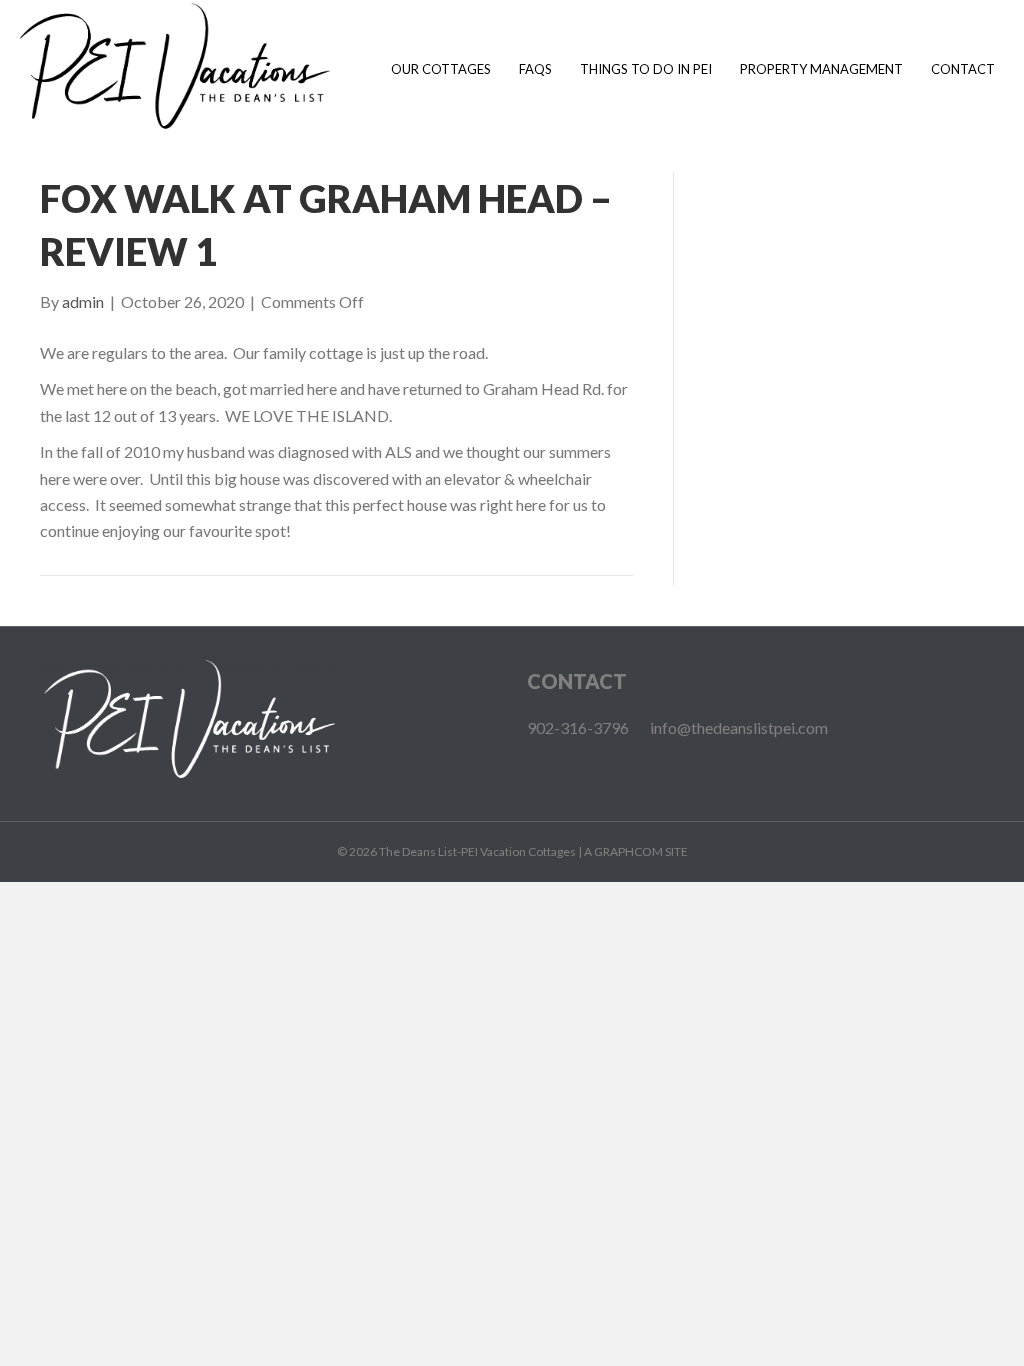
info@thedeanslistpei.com (739, 727)
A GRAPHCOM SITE (636, 851)
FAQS (535, 69)
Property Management (821, 69)
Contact (963, 69)
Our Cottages (441, 69)
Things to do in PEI (646, 69)
